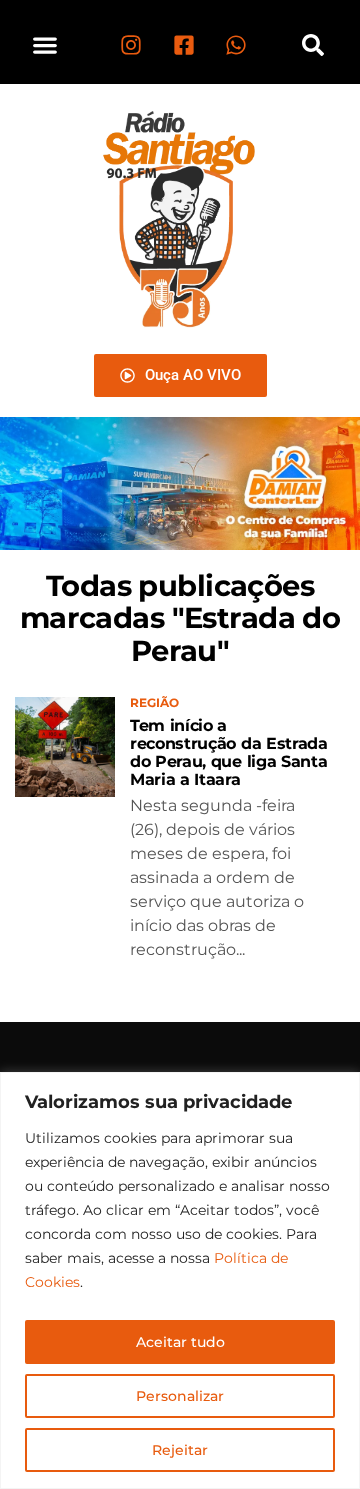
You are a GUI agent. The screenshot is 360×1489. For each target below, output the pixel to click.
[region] (180, 1280)
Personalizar (180, 1396)
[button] (45, 44)
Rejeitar (180, 1450)
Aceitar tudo (180, 1342)
